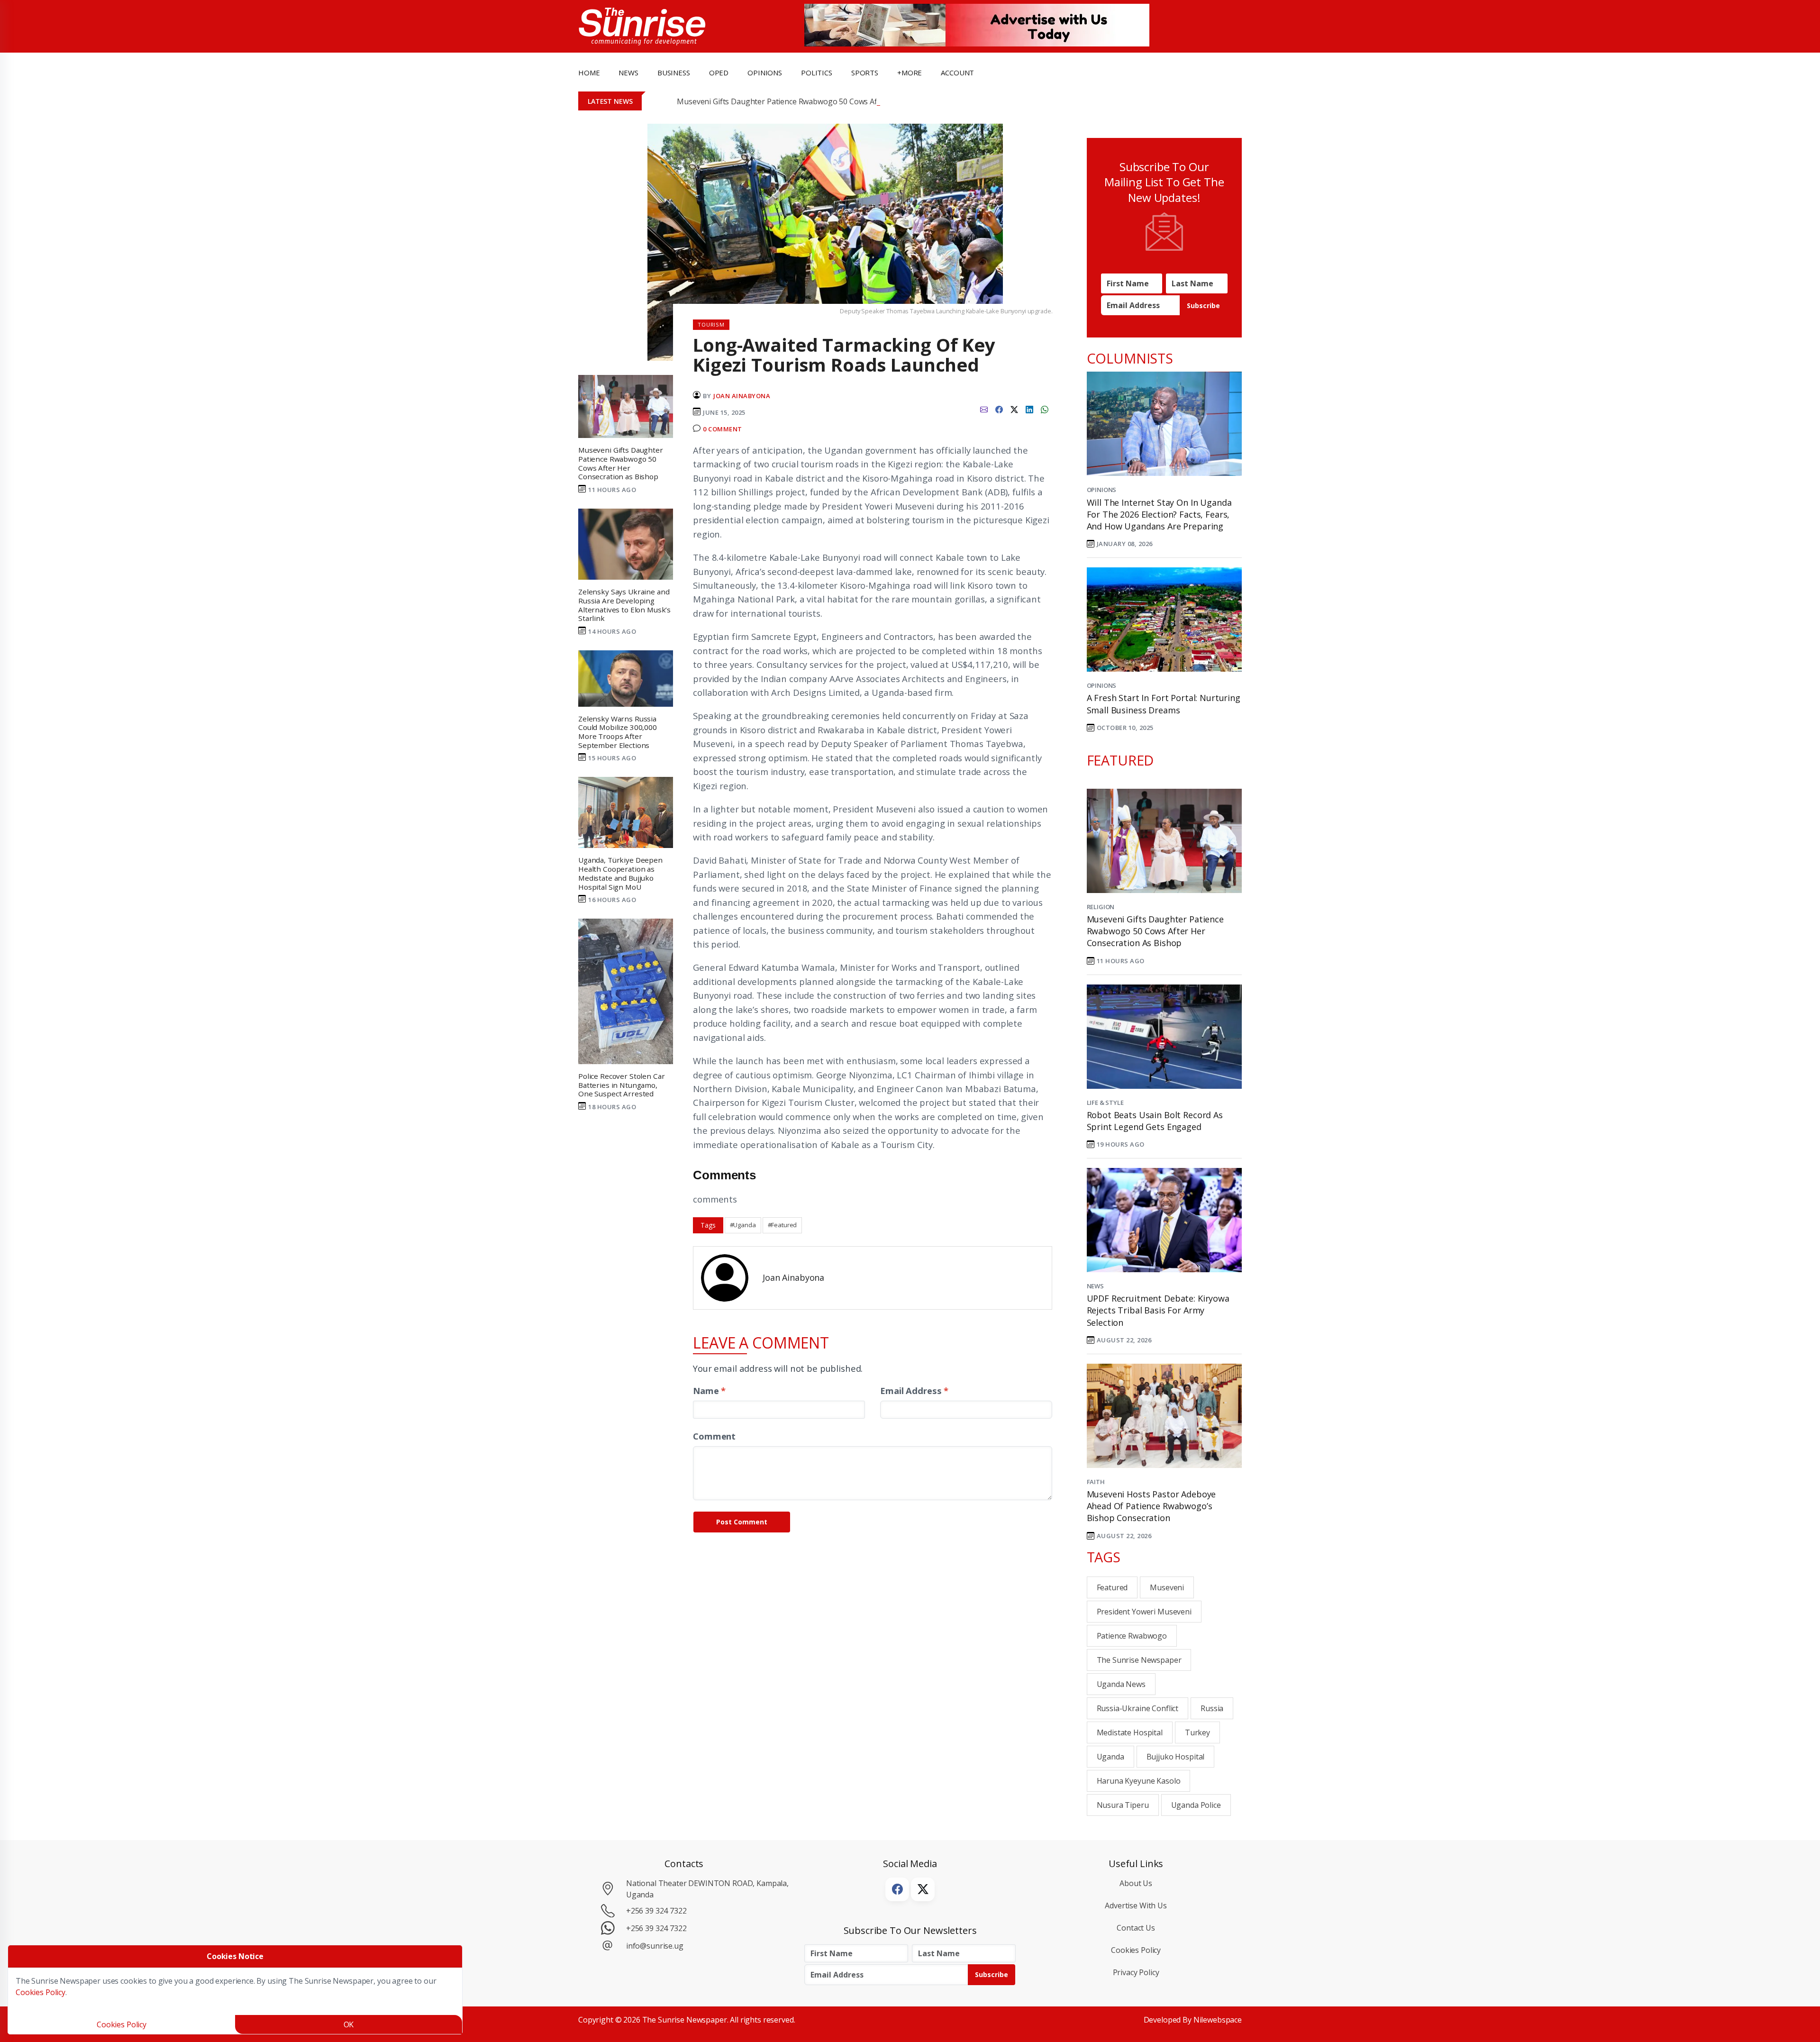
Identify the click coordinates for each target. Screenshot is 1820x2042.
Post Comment (742, 1522)
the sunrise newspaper (1139, 1660)
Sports (865, 73)
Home (589, 73)
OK (349, 2024)
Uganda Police (1196, 1805)
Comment (714, 1436)
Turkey (1197, 1732)
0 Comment (723, 429)
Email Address (914, 1390)
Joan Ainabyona (742, 396)
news (628, 73)
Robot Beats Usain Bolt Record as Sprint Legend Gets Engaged (1155, 1121)
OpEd (719, 73)
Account (957, 73)
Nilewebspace (1218, 2020)
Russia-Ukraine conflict (1138, 1708)
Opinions (1102, 490)
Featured (1112, 1587)
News (1095, 1286)
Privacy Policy (1136, 1972)
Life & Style (1105, 1103)
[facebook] (999, 409)
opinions (765, 73)
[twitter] (1014, 409)
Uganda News (1121, 1684)
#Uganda (743, 1225)
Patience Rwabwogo (1132, 1636)
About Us (1136, 1883)
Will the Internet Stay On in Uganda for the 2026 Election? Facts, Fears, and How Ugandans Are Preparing (1159, 514)
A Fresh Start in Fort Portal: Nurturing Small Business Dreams (1164, 704)
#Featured (783, 1225)
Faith (1096, 1482)
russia (1212, 1708)
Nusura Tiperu (1123, 1805)
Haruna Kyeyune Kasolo (1139, 1781)
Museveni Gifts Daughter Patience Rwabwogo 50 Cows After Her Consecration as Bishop (832, 101)
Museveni (1167, 1587)
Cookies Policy (1136, 1950)
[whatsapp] (1045, 409)
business (674, 73)
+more (910, 73)
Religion (1101, 907)
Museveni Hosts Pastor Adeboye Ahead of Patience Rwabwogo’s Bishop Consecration (1151, 1506)
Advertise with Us (1136, 1905)
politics (817, 73)
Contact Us (1136, 1928)
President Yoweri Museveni (1144, 1612)
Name (709, 1390)
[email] (984, 409)
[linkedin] (1029, 409)
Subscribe (1203, 305)
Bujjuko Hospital (1176, 1757)
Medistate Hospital (1130, 1732)
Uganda (1110, 1757)
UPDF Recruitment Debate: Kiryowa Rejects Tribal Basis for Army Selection (1158, 1310)
